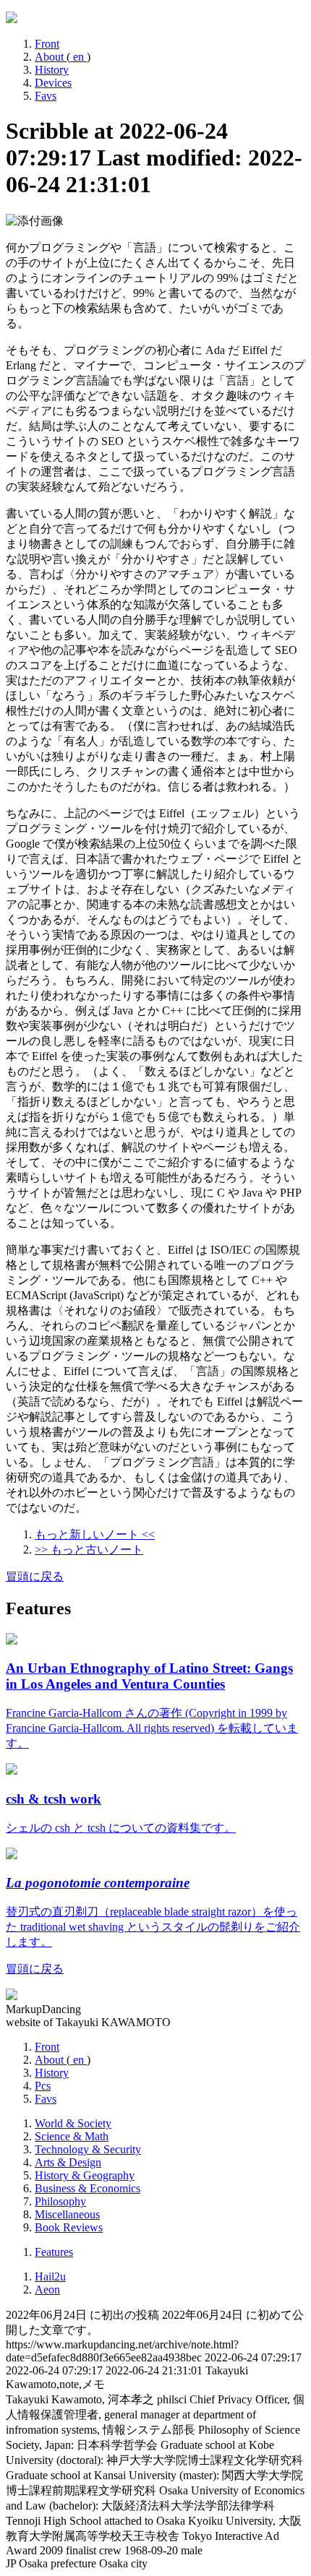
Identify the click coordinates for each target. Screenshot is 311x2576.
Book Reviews (69, 2227)
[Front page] (12, 19)
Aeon (47, 2289)
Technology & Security (88, 2149)
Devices (53, 83)
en (78, 57)
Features (54, 2252)
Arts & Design (68, 2162)
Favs (46, 96)
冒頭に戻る (35, 1576)
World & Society (73, 2123)
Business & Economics (88, 2188)
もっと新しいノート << (95, 1534)
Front (47, 44)
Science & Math (72, 2136)
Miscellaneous (67, 2214)
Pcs (43, 2086)
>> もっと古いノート (89, 1550)
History (52, 70)
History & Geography (85, 2175)
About (51, 57)
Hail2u (50, 2276)
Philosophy (60, 2201)
